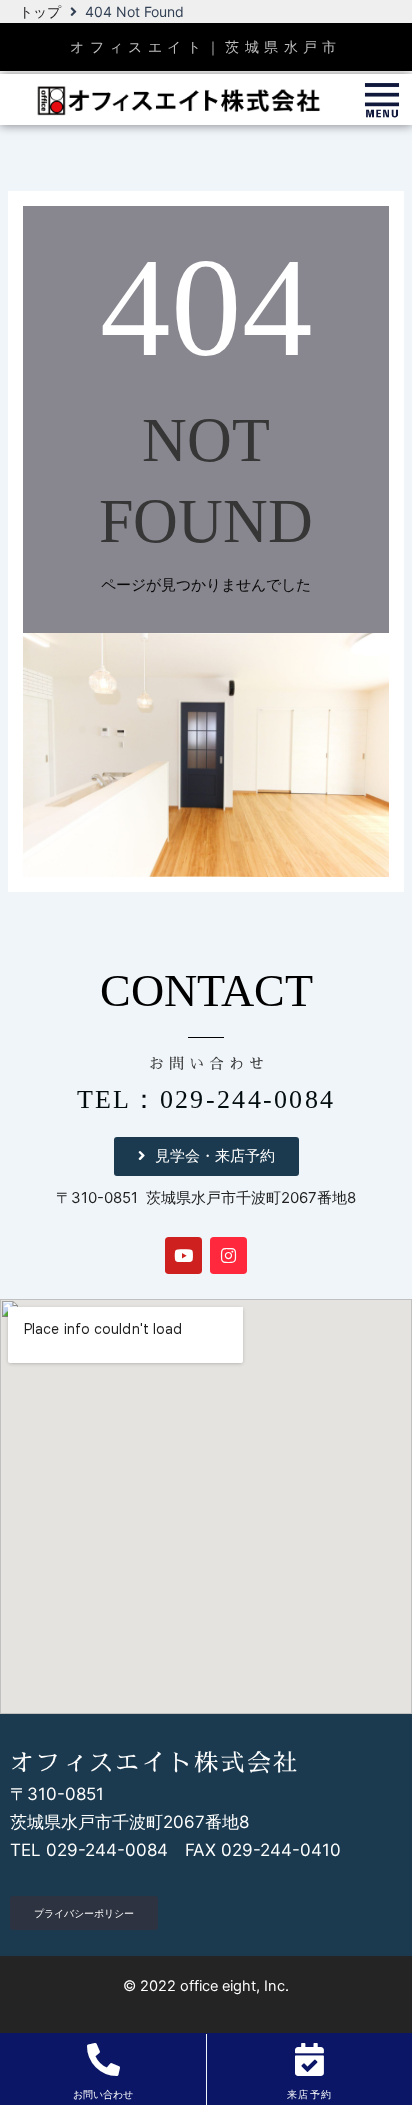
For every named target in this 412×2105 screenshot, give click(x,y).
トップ (40, 11)
